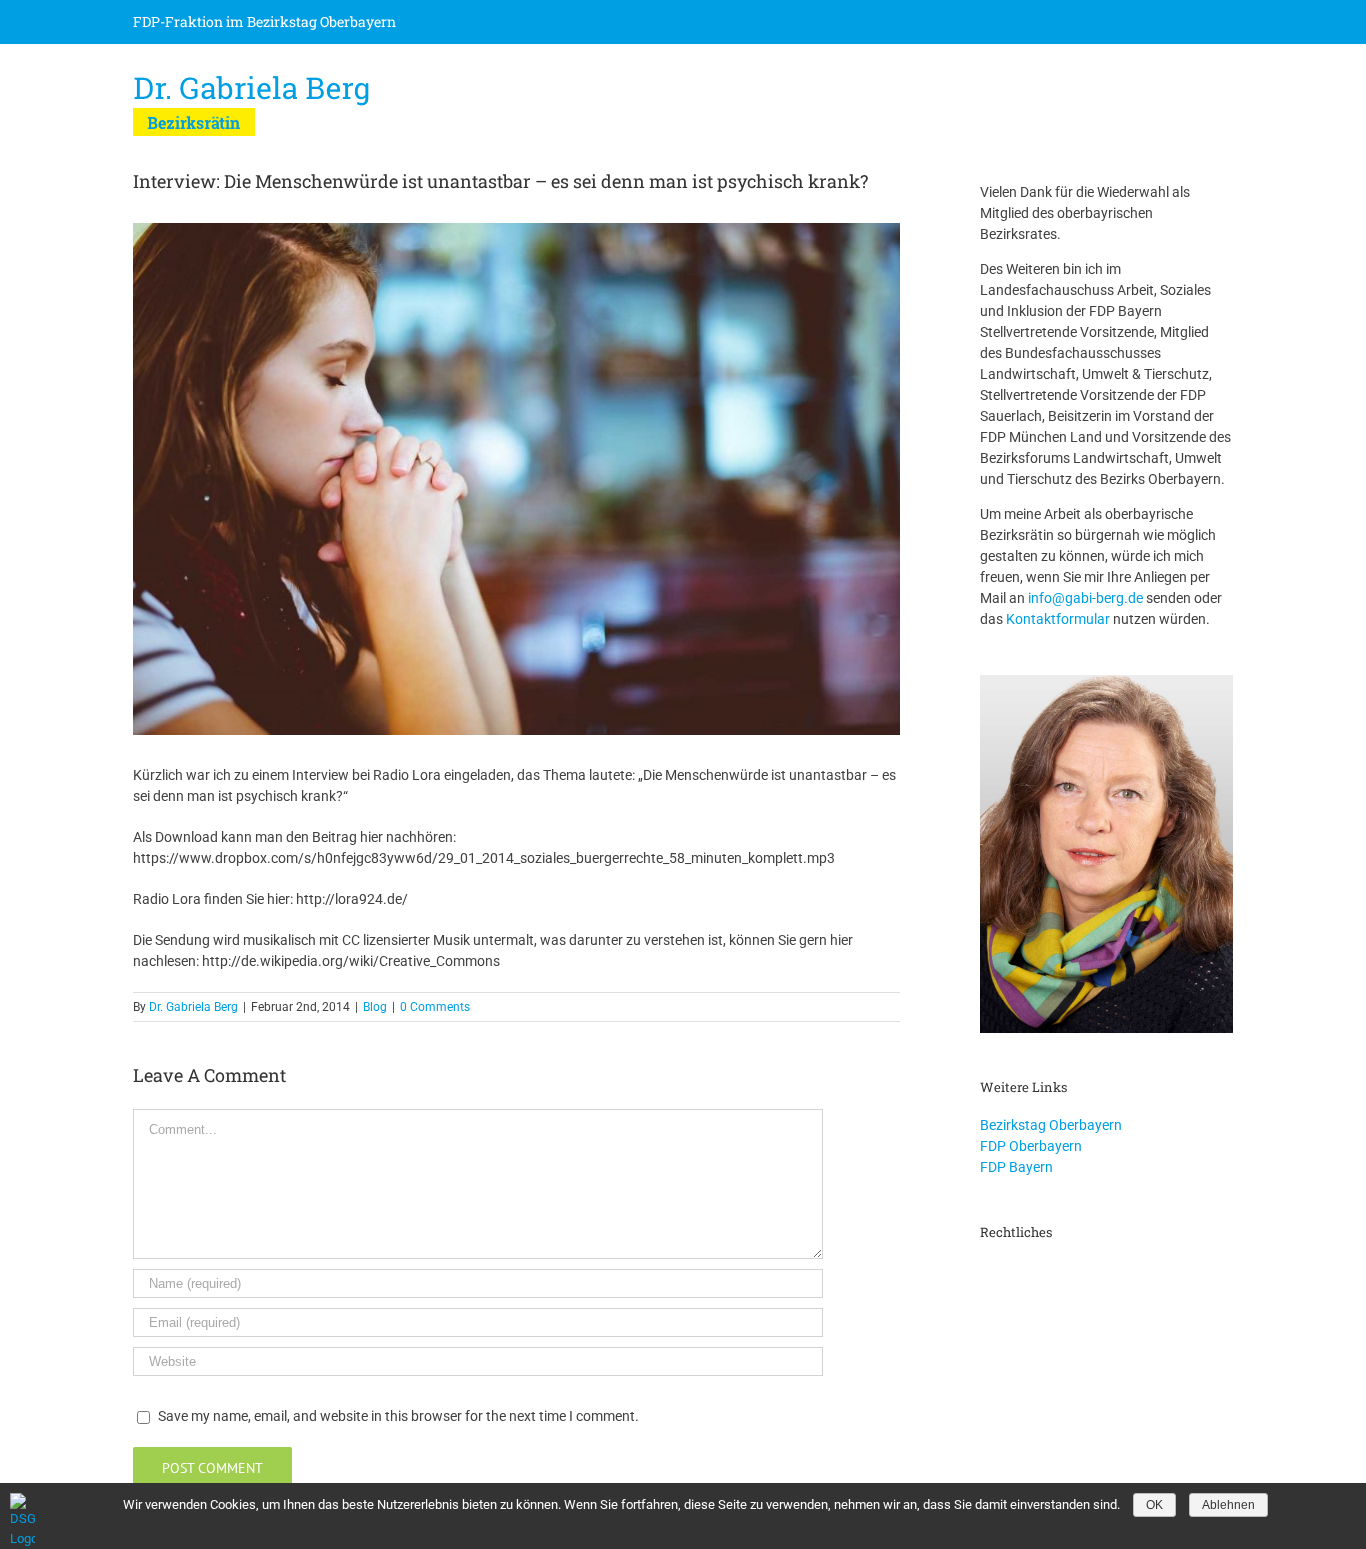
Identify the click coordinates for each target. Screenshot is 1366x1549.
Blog (375, 1007)
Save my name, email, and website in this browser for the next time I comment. (398, 1416)
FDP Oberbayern (1031, 1146)
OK (1154, 1505)
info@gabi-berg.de (1085, 598)
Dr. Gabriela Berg (193, 1007)
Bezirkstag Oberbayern (1051, 1125)
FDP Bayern (1016, 1167)
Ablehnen (1228, 1505)
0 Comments (435, 1007)
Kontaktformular (1058, 619)
